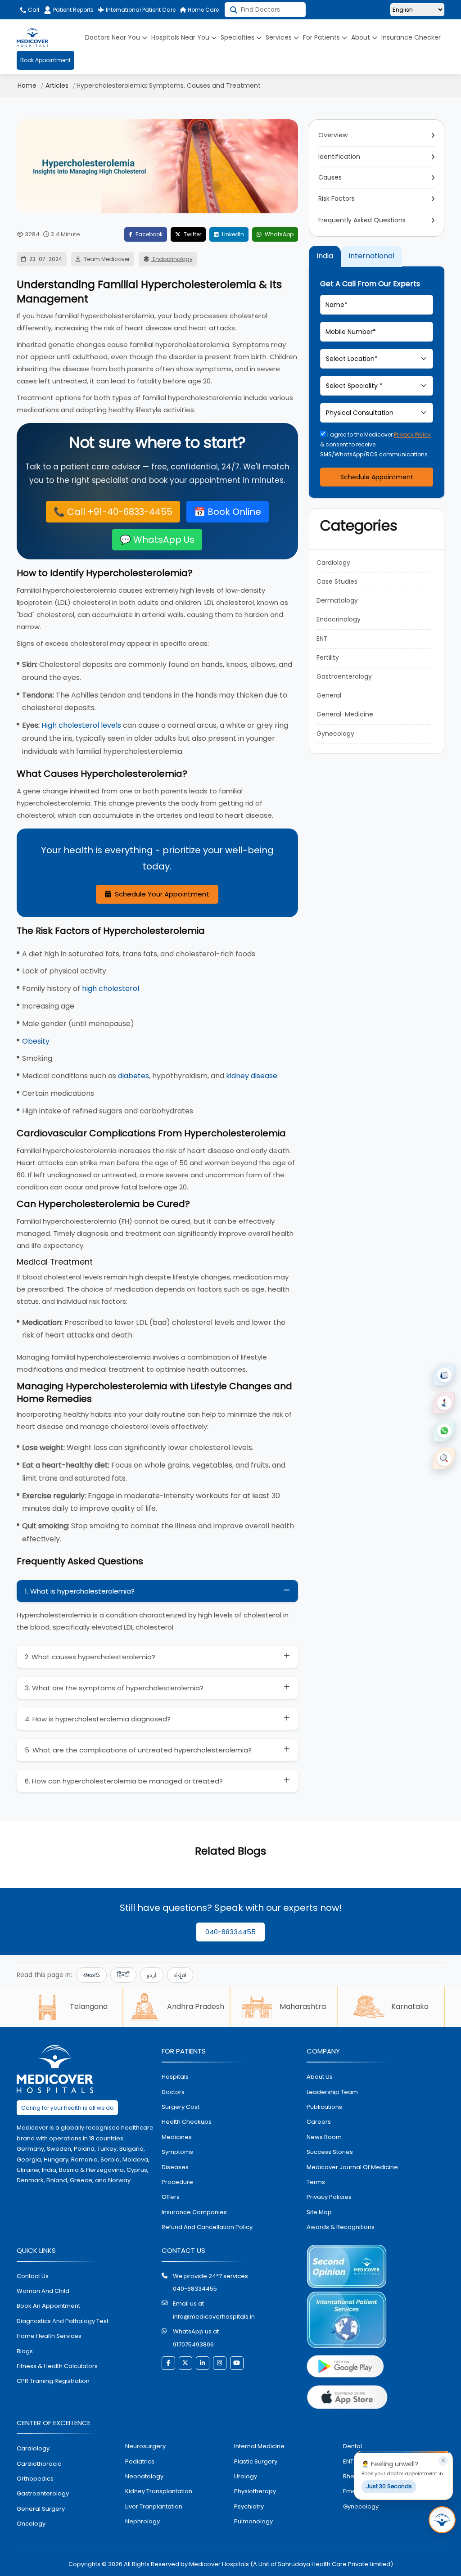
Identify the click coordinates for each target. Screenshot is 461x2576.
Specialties (238, 37)
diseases (175, 2167)
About (362, 37)
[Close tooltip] (443, 2461)
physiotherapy (255, 2491)
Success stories (330, 2152)
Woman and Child (43, 2291)
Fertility (328, 658)
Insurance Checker (411, 37)
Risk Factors (337, 198)
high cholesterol (111, 989)
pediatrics (140, 2461)
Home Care (203, 10)
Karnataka (410, 2006)
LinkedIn (232, 234)
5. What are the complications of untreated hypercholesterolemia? (138, 1750)
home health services (49, 2336)
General (329, 695)
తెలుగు (92, 1975)
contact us (33, 2276)
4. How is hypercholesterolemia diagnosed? (98, 1719)
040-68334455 (230, 1932)
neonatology (144, 2476)
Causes (330, 177)
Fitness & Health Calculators (57, 2366)
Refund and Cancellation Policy (207, 2227)
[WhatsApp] (444, 1431)
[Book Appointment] (444, 1375)
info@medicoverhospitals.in (214, 2317)
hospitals (175, 2077)
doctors (173, 2092)
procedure (177, 2182)
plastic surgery (256, 2461)
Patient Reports (73, 10)
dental (353, 2446)
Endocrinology (172, 259)
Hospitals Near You (181, 37)
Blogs (25, 2351)
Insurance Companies (194, 2212)
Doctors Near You (113, 37)
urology (246, 2476)
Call (33, 10)
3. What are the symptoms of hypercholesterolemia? (114, 1688)
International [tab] (371, 256)
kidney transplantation (159, 2491)
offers (171, 2197)
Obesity (36, 1041)
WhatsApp (278, 234)
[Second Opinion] (444, 1403)
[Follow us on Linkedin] (203, 2363)
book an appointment (48, 2306)
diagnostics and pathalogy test (63, 2321)
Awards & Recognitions (341, 2227)
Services (280, 37)
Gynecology (335, 734)
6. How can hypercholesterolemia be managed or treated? (124, 1781)
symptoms (177, 2152)
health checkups (187, 2122)
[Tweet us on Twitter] (185, 2363)
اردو (152, 1975)
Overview (333, 135)
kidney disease (252, 1076)
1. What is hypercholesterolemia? (80, 1591)
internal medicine (259, 2446)
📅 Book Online (228, 512)
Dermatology (337, 600)
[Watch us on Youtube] (237, 2363)
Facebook (148, 234)
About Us (320, 2077)
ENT (322, 639)
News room (324, 2137)
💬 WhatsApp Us (157, 540)
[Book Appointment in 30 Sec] (442, 2520)
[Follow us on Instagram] (220, 2363)
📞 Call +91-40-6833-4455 (113, 512)
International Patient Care (140, 10)
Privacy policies (329, 2197)
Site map (319, 2212)
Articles (57, 86)
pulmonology (253, 2521)
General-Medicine (345, 714)
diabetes (133, 1076)
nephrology (142, 2521)
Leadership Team (332, 2092)
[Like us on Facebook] (168, 2363)
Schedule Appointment (377, 477)
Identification (339, 157)
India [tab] (325, 256)
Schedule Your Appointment (161, 894)
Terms (316, 2182)
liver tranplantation (154, 2506)
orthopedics (35, 2479)
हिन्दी (123, 1975)
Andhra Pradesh (196, 2006)
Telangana (89, 2006)
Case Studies (337, 581)
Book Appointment (45, 60)
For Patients (322, 37)
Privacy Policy (412, 435)
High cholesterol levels (81, 725)
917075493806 (193, 2344)
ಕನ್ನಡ (180, 1975)
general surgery (41, 2509)
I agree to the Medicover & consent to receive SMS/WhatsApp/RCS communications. (375, 444)
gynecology (361, 2506)
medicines (177, 2137)
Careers (319, 2122)
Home (27, 86)
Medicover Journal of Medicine (352, 2167)
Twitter (192, 234)
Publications (324, 2107)
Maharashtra (303, 2006)
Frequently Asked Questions (362, 220)
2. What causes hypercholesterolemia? (90, 1657)
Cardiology (333, 563)
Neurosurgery (145, 2446)
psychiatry (249, 2506)
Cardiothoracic (39, 2464)
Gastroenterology (344, 676)
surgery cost (181, 2107)
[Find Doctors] (444, 1459)
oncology (31, 2524)
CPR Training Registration (53, 2381)
